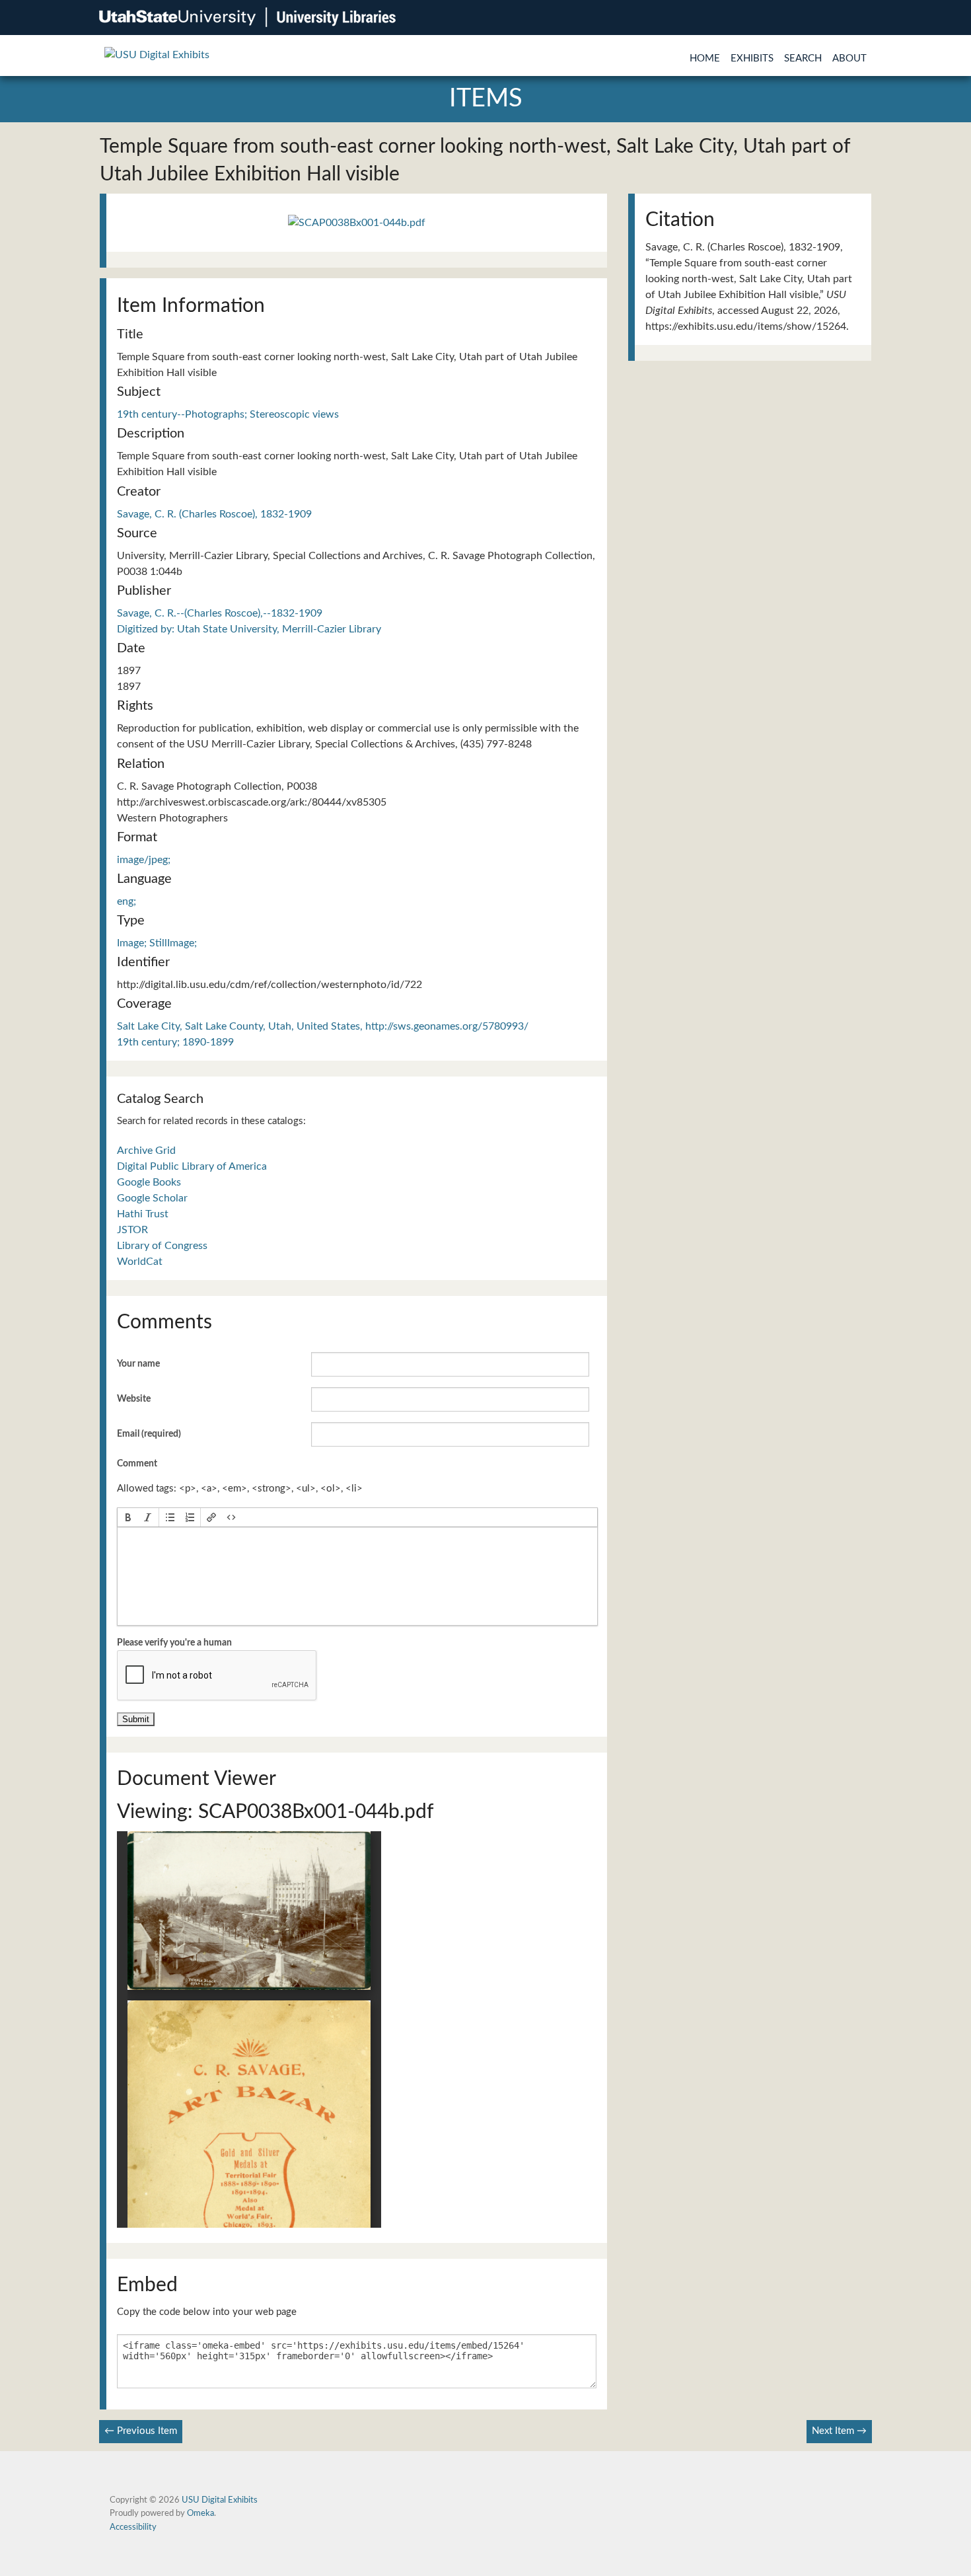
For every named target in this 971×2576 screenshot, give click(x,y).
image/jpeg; (144, 860)
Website (134, 1399)
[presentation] (128, 1517)
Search (803, 58)
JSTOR (132, 1230)
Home (705, 58)
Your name (138, 1364)
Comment (137, 1464)
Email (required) (149, 1434)
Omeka (200, 2513)
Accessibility (133, 2527)
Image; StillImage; (157, 943)
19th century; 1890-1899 (175, 1042)
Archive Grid (146, 1151)
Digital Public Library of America (192, 1166)
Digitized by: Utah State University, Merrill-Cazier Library (249, 629)
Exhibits (752, 58)
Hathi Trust (143, 1214)
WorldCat (140, 1262)
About (849, 58)
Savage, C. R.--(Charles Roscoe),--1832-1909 (220, 613)
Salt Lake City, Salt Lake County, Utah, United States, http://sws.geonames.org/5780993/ (323, 1026)
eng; (126, 901)
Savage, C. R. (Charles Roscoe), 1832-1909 (214, 514)
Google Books (149, 1182)
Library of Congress (162, 1246)
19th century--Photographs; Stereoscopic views (228, 414)
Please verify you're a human (174, 1643)
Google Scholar (152, 1198)
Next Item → (839, 2431)
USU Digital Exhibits (220, 2500)
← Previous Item (141, 2431)
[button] (128, 1517)
